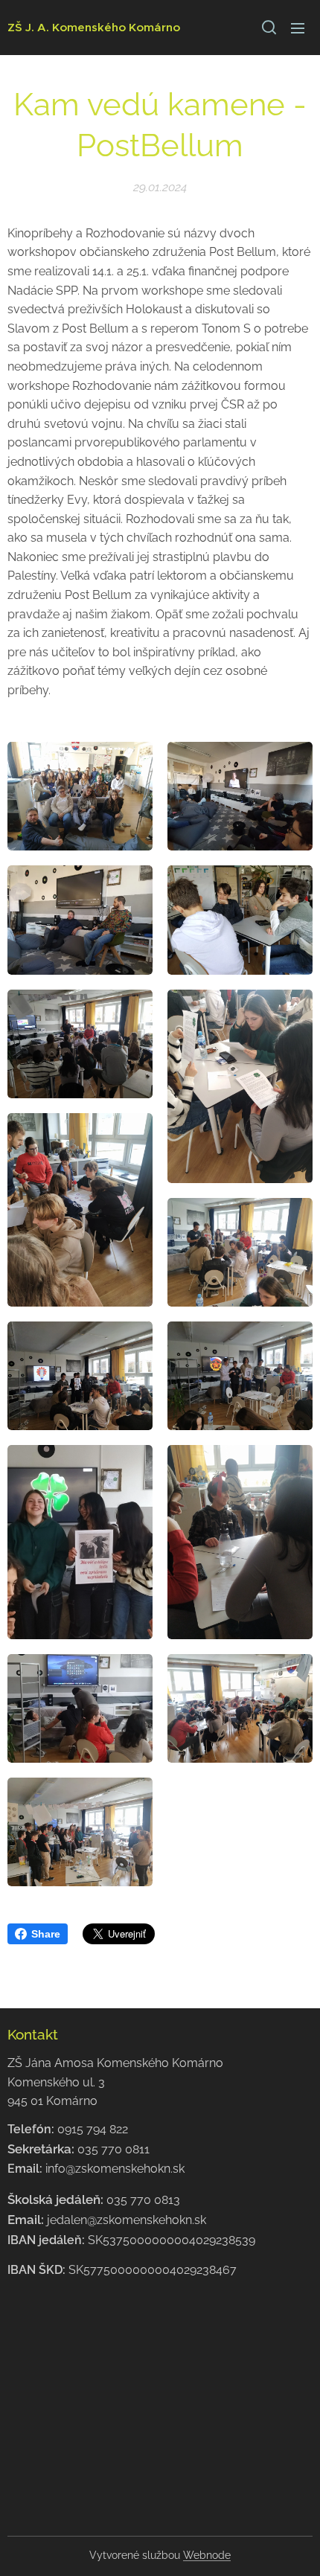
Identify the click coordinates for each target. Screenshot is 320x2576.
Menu (298, 28)
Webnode (207, 2555)
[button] (268, 28)
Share (46, 1934)
